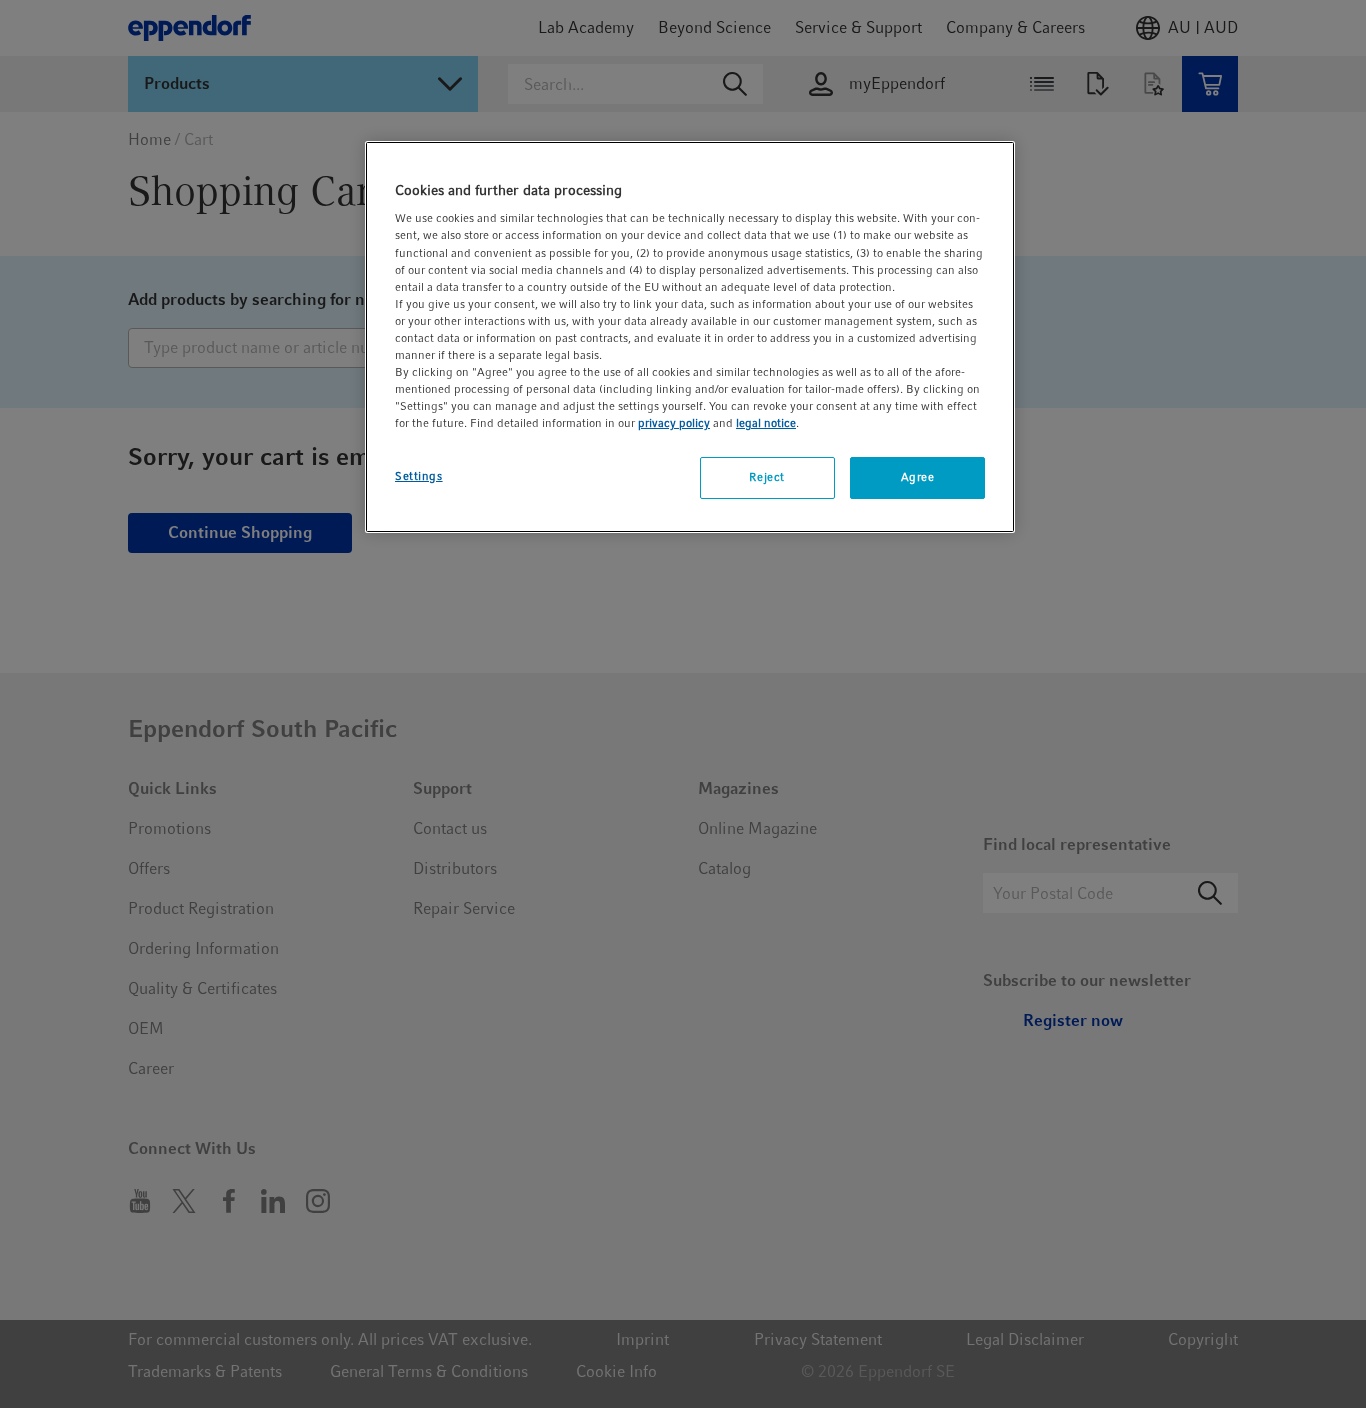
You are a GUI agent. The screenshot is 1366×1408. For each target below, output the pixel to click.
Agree (918, 477)
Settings (419, 476)
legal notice (766, 423)
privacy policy (674, 423)
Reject (766, 477)
